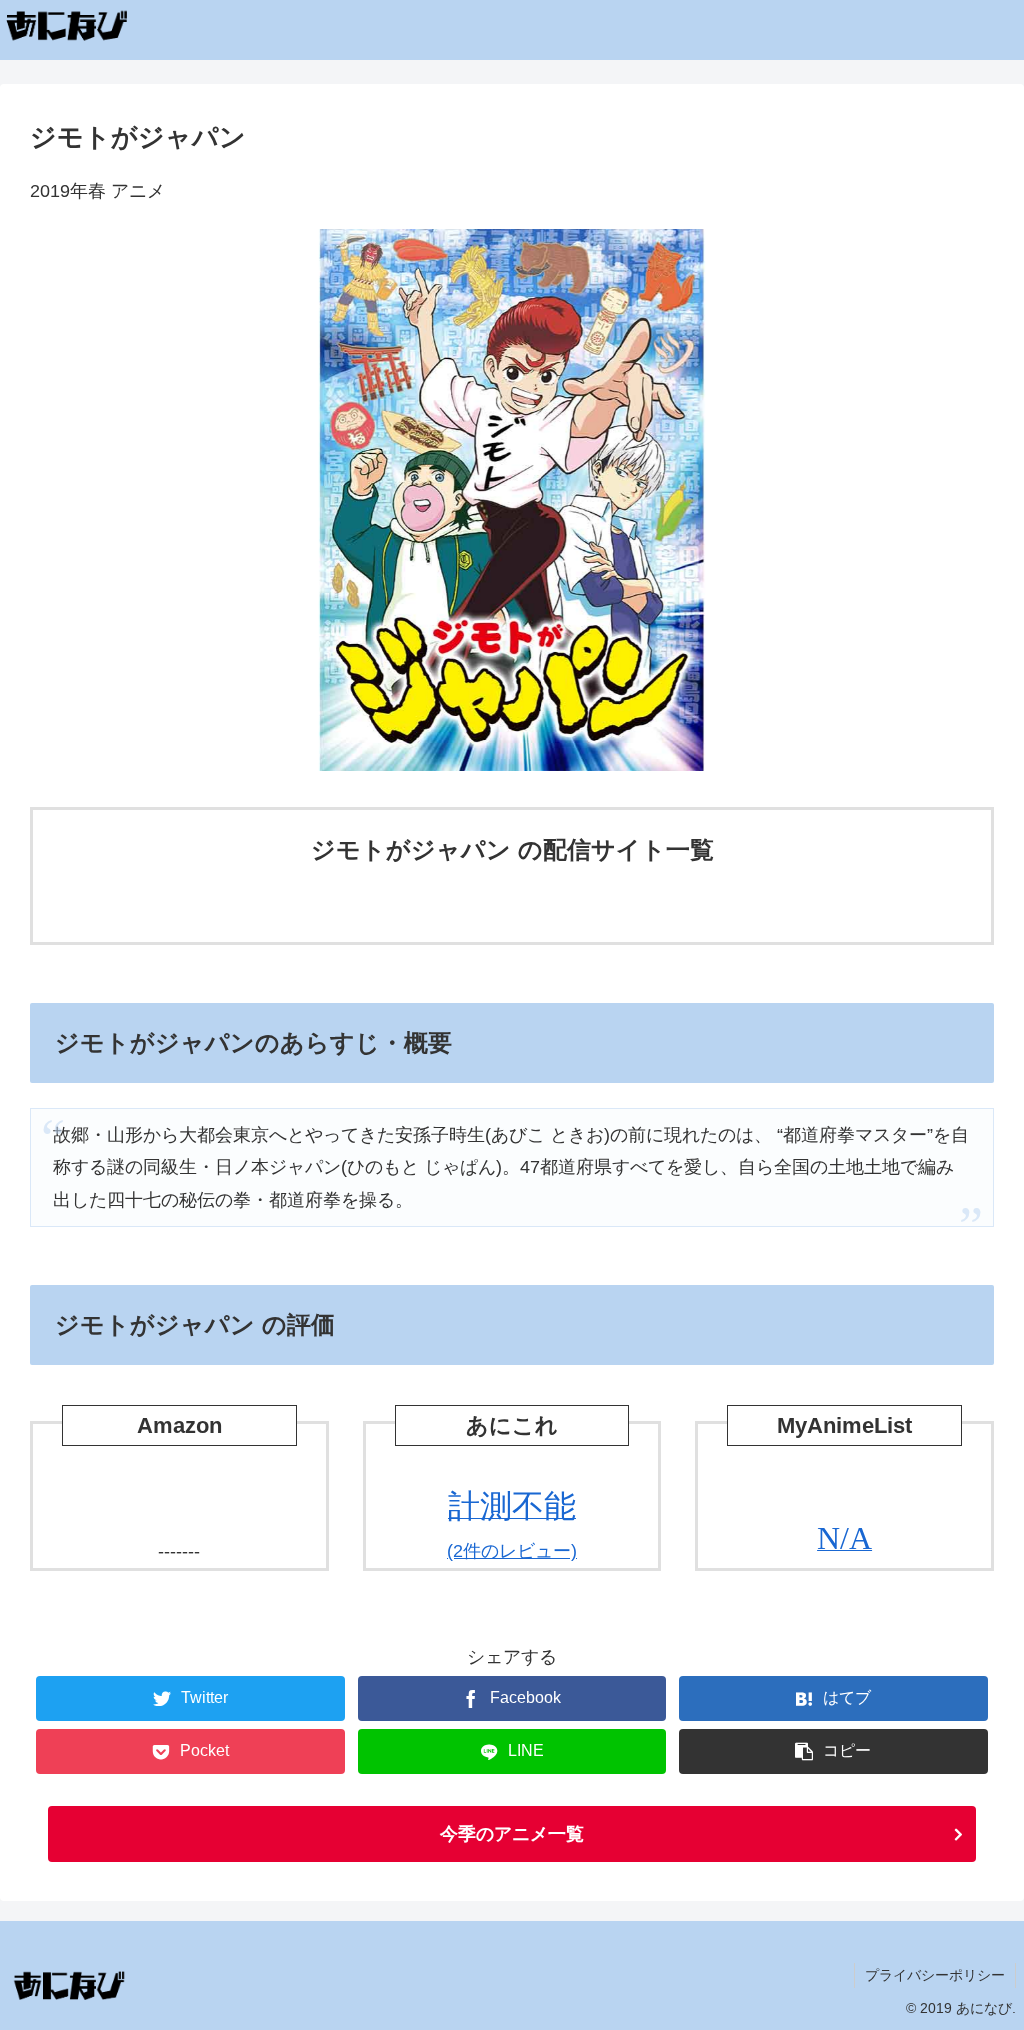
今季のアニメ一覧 (512, 1834)
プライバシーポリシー (935, 1975)
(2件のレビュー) (512, 1525)
